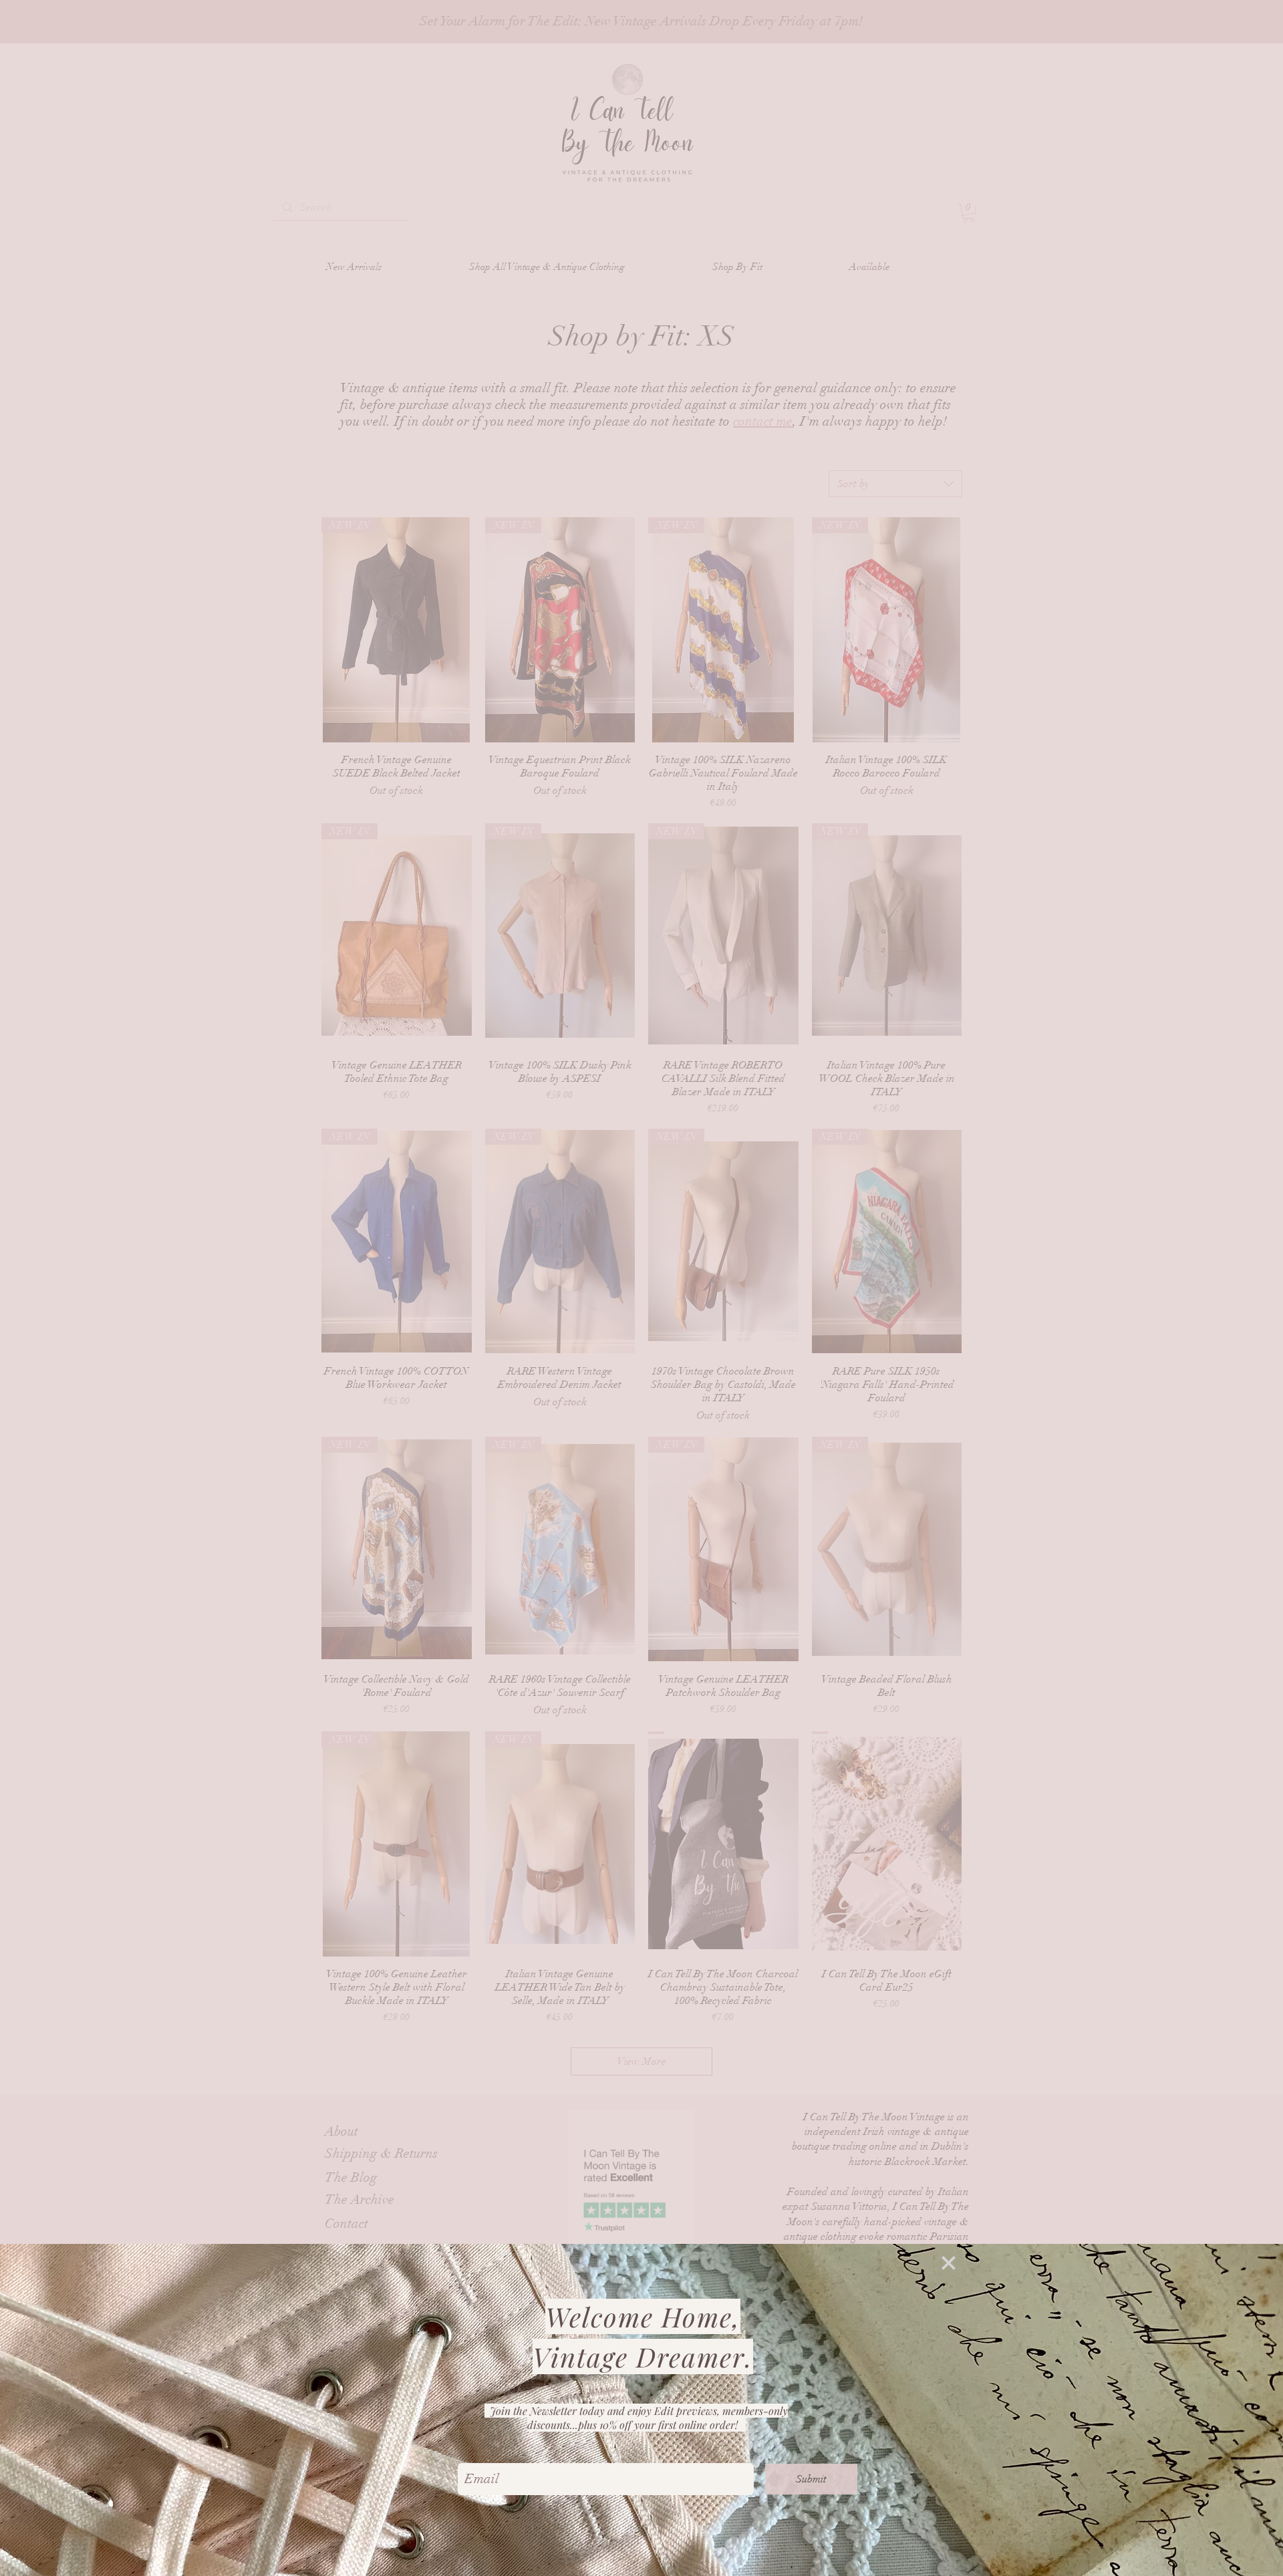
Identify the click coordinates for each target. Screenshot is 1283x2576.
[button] (949, 2263)
